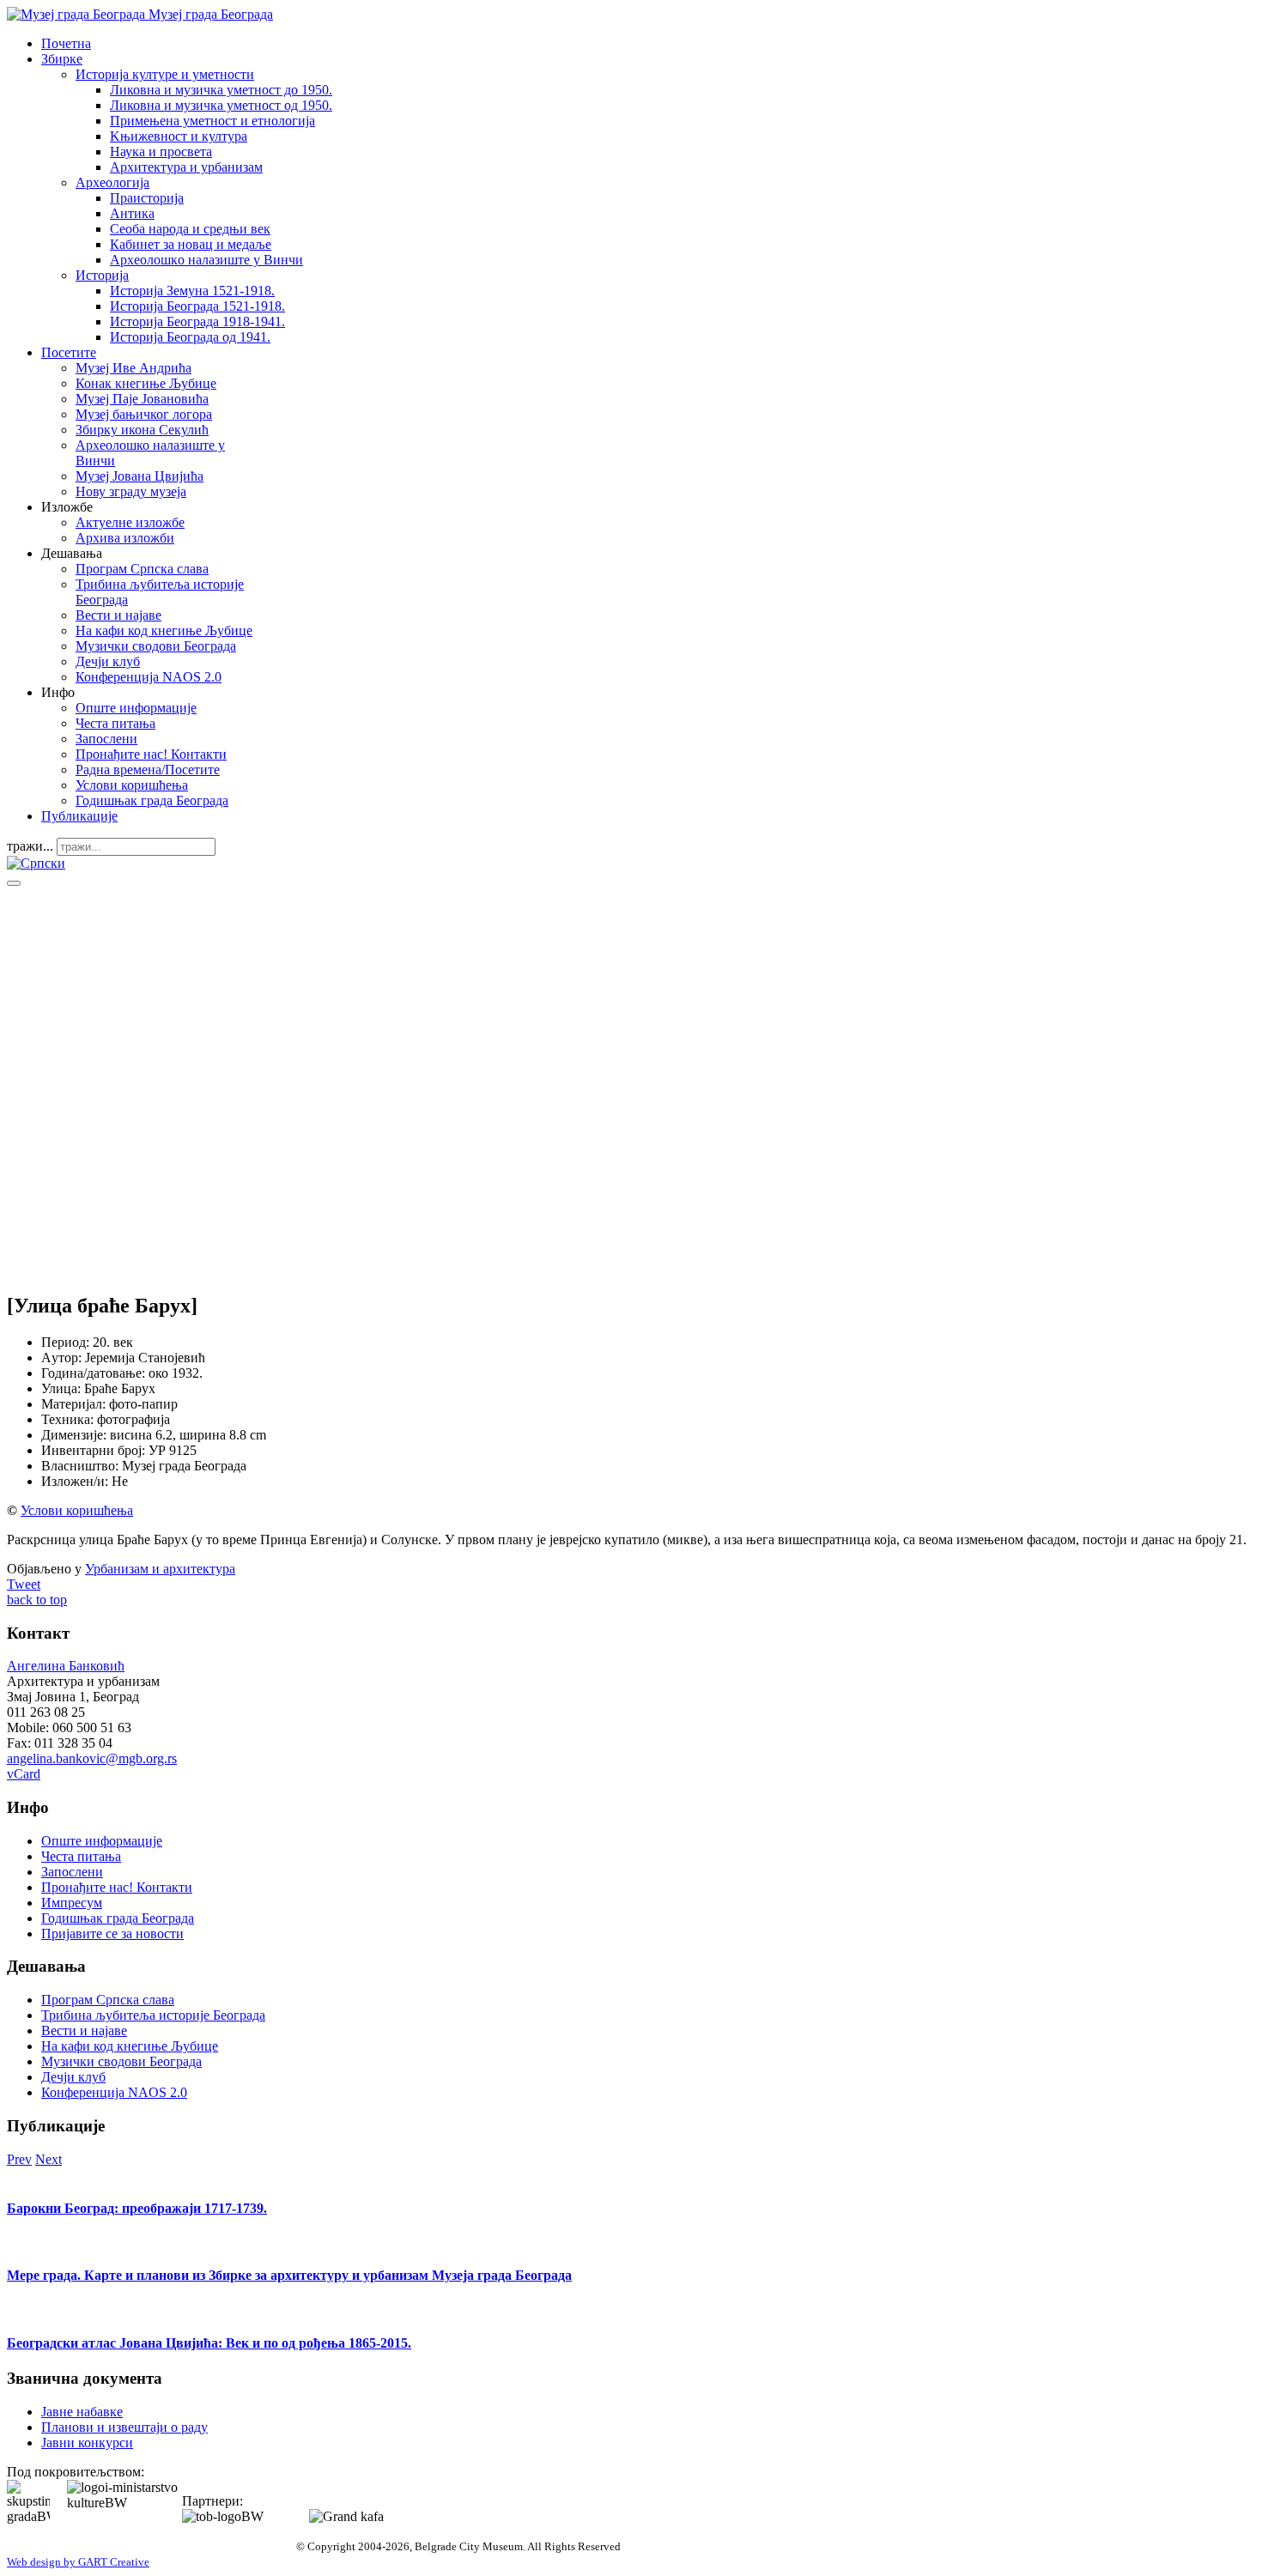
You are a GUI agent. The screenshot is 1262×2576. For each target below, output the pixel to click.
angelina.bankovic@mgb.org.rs (92, 1758)
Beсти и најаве (118, 615)
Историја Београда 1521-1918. (197, 306)
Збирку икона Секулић (142, 430)
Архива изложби (125, 538)
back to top (37, 1600)
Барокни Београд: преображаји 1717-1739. (137, 2208)
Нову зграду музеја (131, 491)
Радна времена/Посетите (148, 770)
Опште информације (136, 708)
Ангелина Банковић (66, 1666)
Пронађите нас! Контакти (151, 754)
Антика (132, 213)
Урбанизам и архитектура (160, 1569)
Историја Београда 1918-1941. (197, 321)
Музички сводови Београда (156, 646)
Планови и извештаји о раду (124, 2427)
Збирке (62, 59)
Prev (19, 2159)
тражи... (30, 846)
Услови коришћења (132, 785)
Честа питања (115, 723)
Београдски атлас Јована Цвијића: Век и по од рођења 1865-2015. (209, 2343)
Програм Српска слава (142, 569)
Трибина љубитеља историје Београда (153, 2015)
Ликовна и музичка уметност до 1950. (221, 90)
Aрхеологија (112, 182)
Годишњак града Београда (152, 800)
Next (49, 2159)
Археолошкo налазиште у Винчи (206, 260)
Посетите (69, 352)
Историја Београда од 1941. (190, 337)
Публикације (79, 816)
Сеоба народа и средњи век (190, 229)
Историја (102, 275)
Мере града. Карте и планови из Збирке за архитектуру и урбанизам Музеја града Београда (289, 2275)
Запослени (106, 739)
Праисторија (147, 198)
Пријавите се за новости (112, 1934)
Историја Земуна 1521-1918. (192, 291)
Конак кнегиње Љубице (146, 383)
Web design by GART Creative (78, 2562)
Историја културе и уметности (165, 74)
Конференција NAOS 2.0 (149, 677)
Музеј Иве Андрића (133, 368)
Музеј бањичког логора (144, 414)
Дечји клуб (108, 661)
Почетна (66, 43)
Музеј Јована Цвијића (140, 476)
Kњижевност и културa (179, 136)
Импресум (72, 1903)
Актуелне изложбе (130, 522)
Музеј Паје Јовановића (142, 399)
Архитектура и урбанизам (186, 167)
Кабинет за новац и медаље (191, 244)
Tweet (24, 1584)
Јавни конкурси (87, 2443)
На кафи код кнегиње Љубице (164, 630)
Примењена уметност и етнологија (212, 121)
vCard (24, 1774)
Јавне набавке (82, 2412)
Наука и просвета (161, 152)
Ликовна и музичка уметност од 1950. (221, 105)
